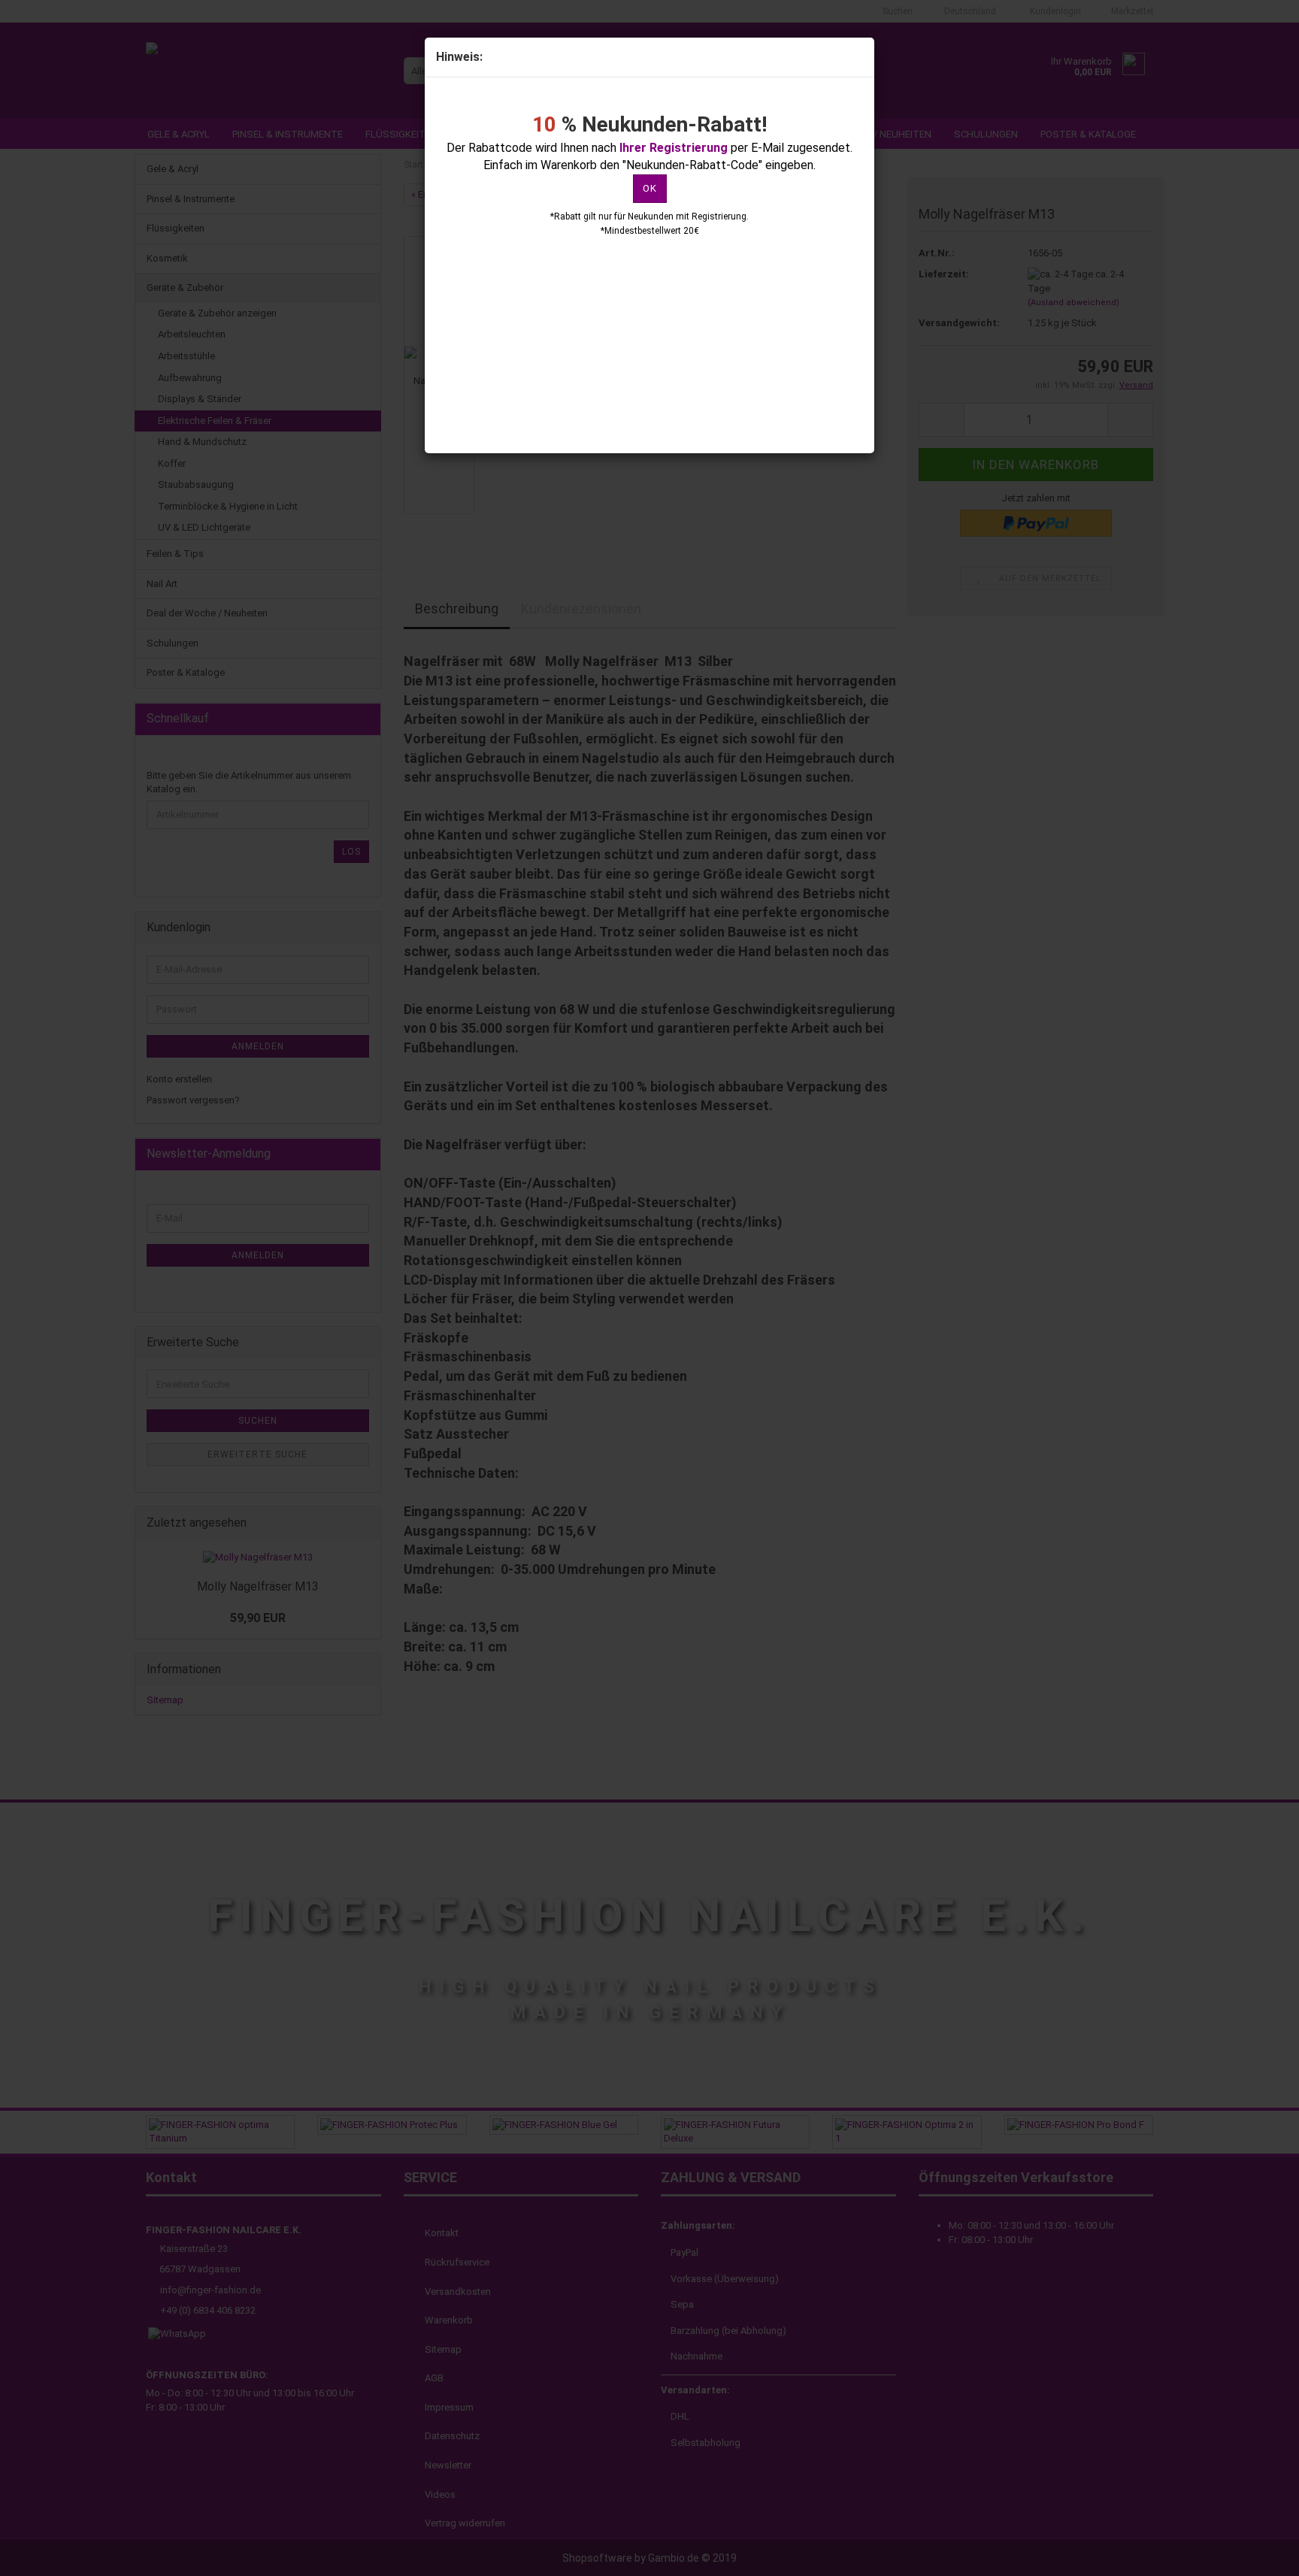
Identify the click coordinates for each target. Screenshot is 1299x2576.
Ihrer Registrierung (674, 148)
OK (650, 188)
